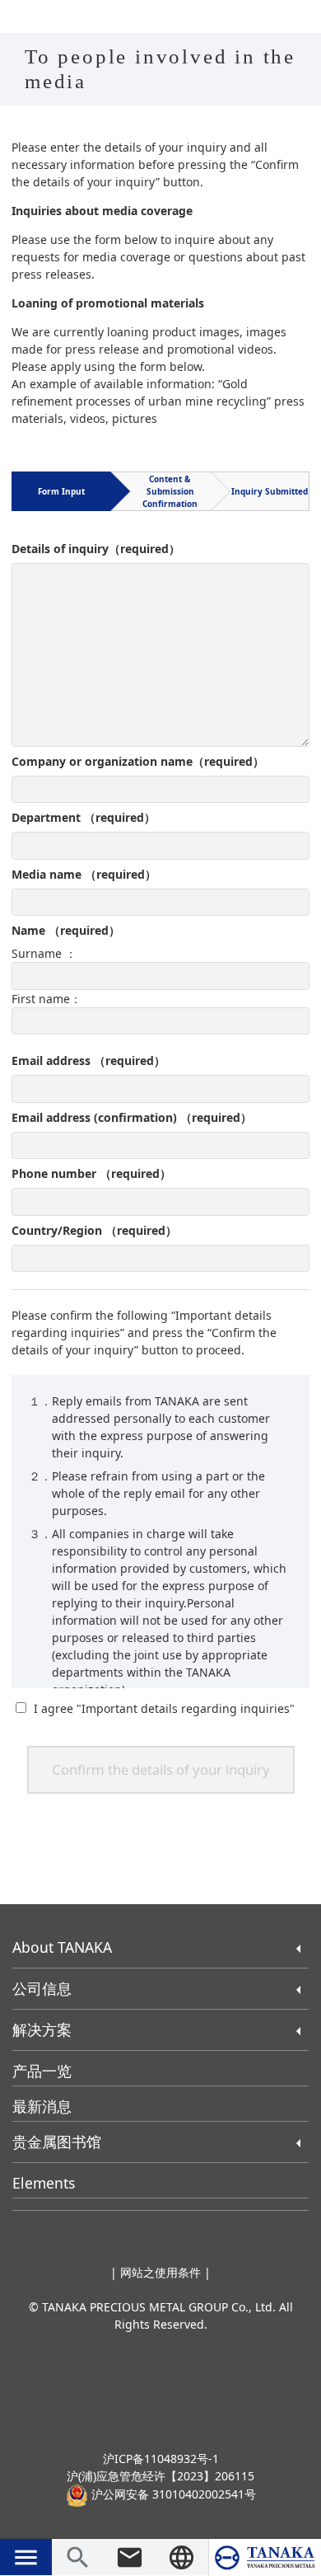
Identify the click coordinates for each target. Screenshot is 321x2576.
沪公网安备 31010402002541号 (172, 2494)
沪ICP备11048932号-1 (161, 2459)
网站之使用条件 (160, 2272)
